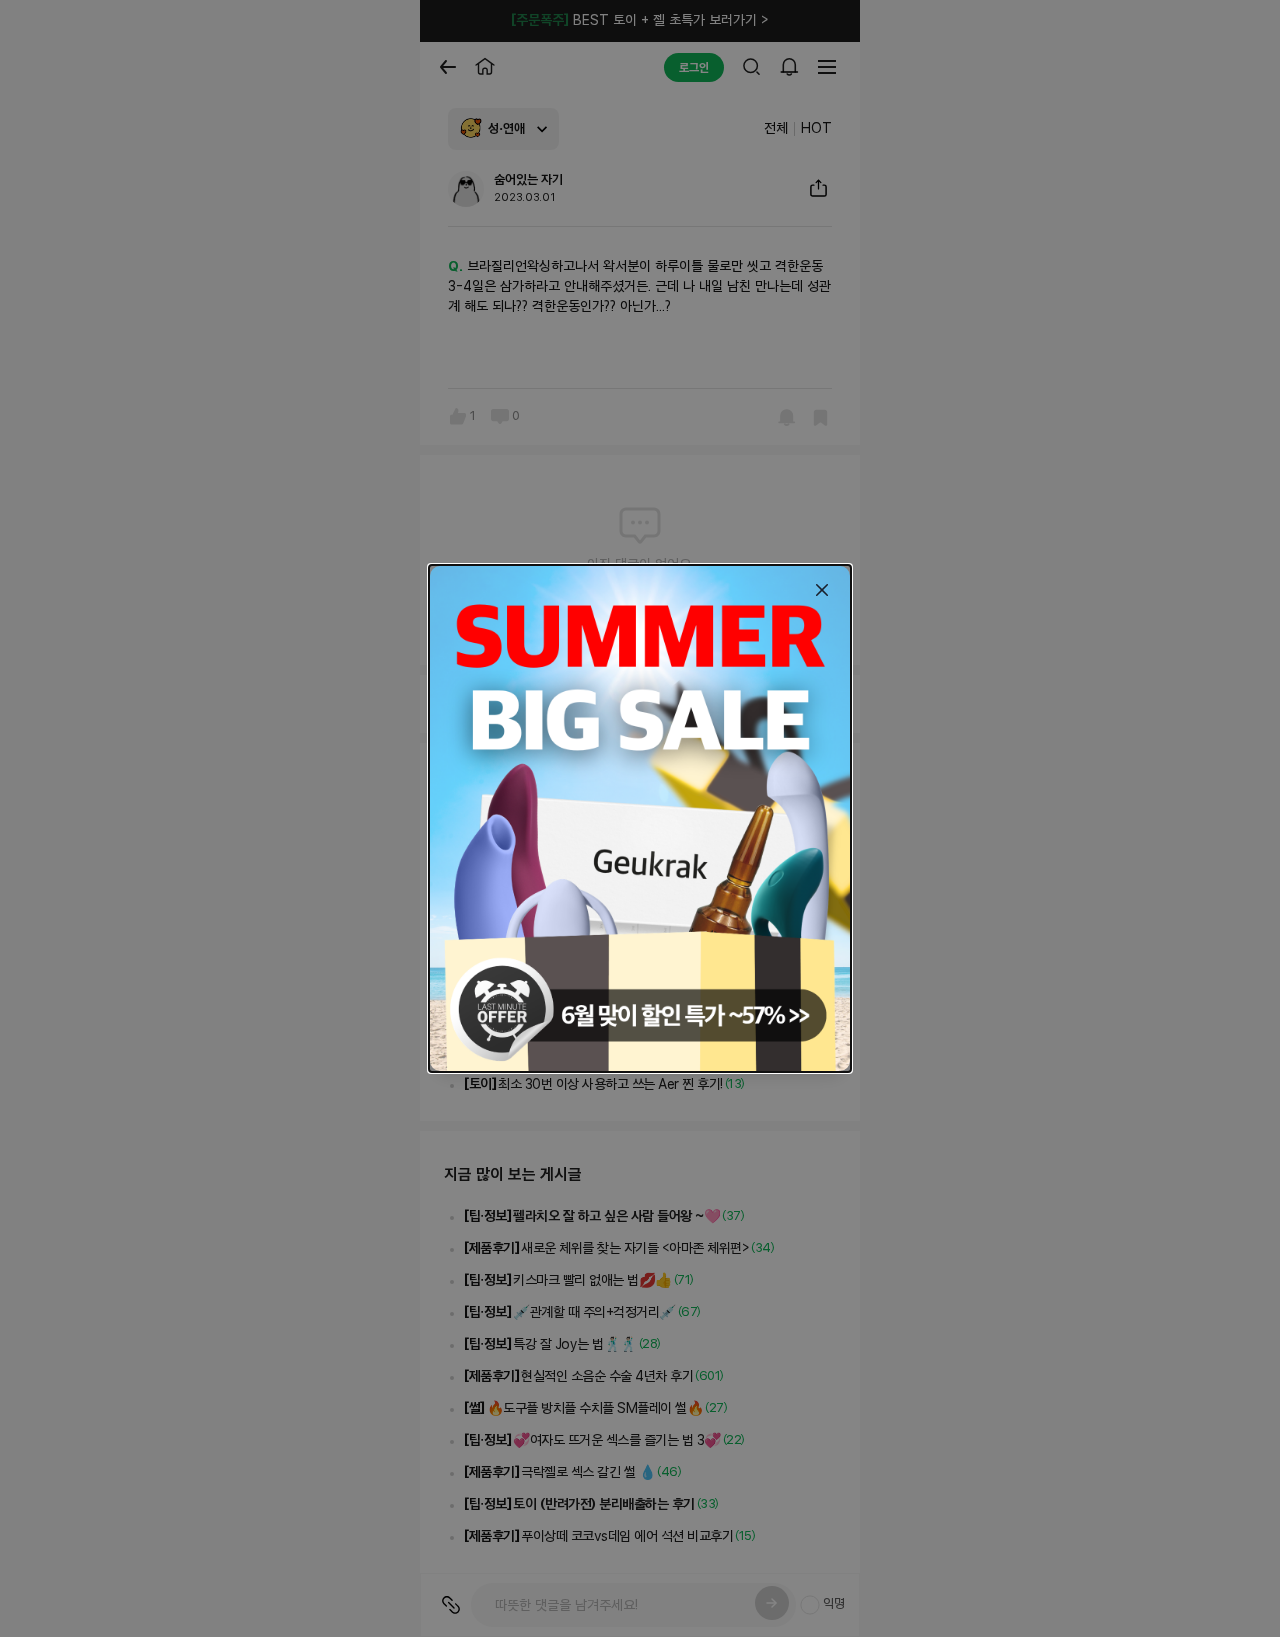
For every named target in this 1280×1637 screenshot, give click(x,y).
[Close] (822, 590)
